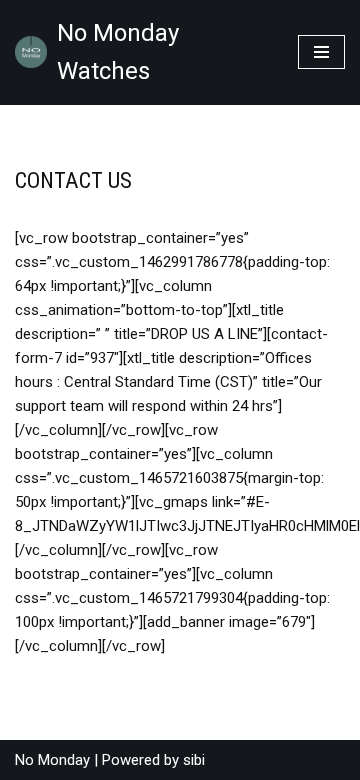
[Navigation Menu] (321, 52)
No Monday (52, 760)
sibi (194, 760)
